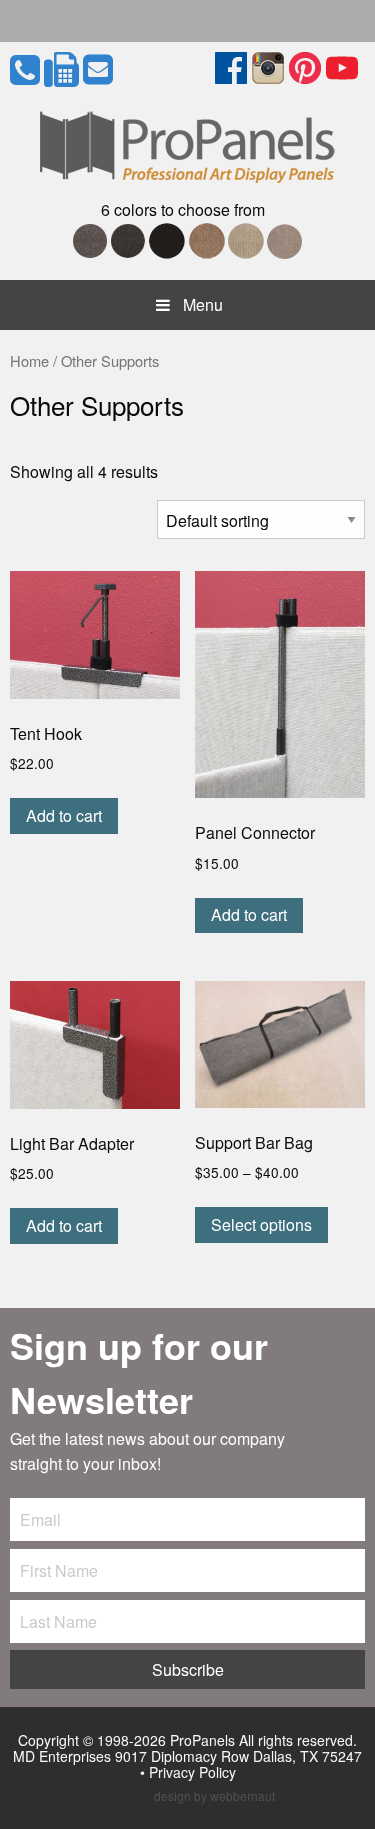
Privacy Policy (192, 1772)
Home (29, 360)
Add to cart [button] (64, 815)
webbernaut (242, 1795)
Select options (261, 1224)
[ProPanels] (187, 142)
